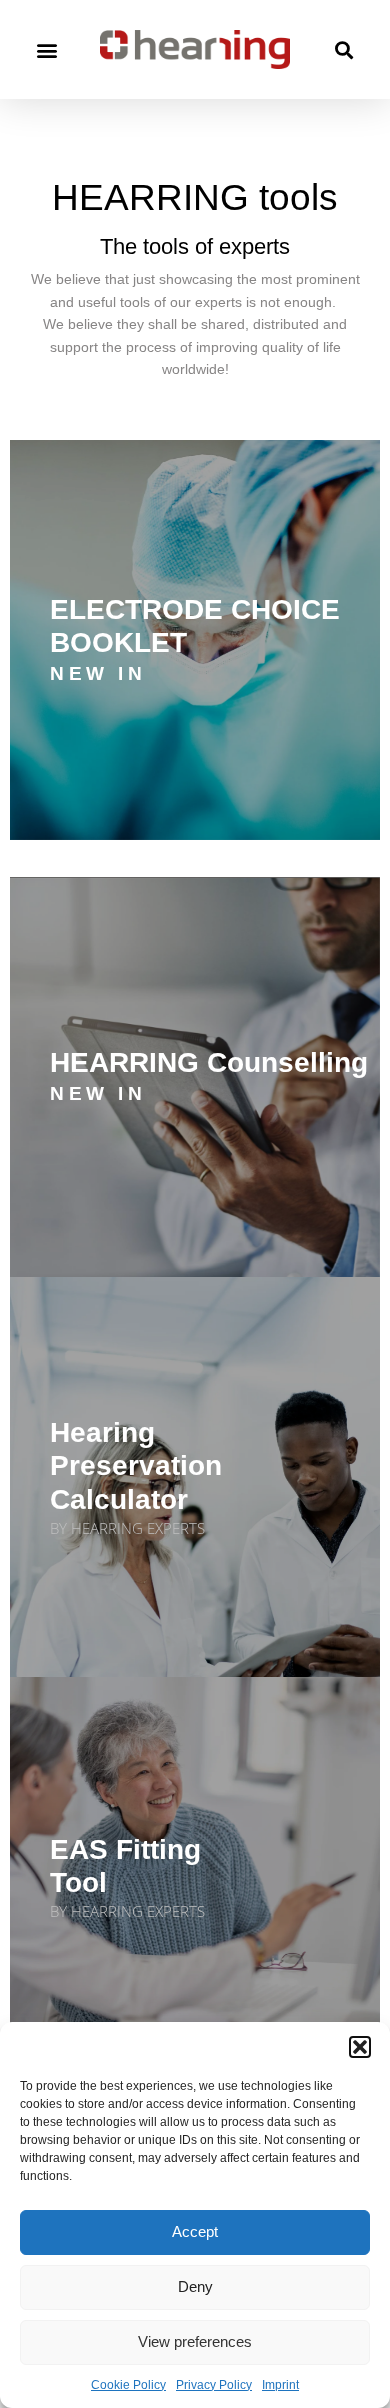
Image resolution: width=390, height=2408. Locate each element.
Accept (195, 2231)
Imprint (280, 2385)
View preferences (195, 2341)
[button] (360, 2047)
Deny (195, 2286)
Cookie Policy (128, 2385)
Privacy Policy (214, 2385)
